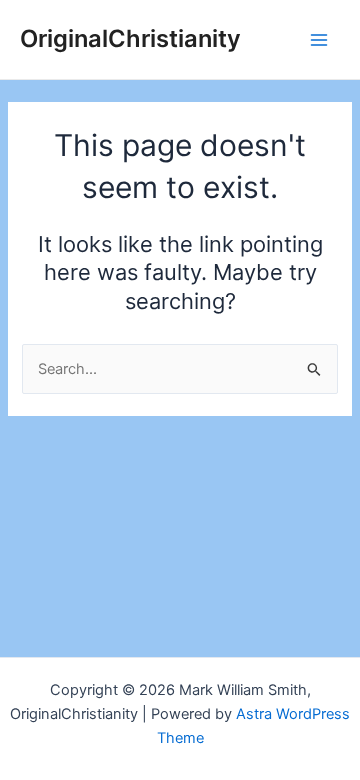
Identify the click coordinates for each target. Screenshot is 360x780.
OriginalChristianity (130, 38)
